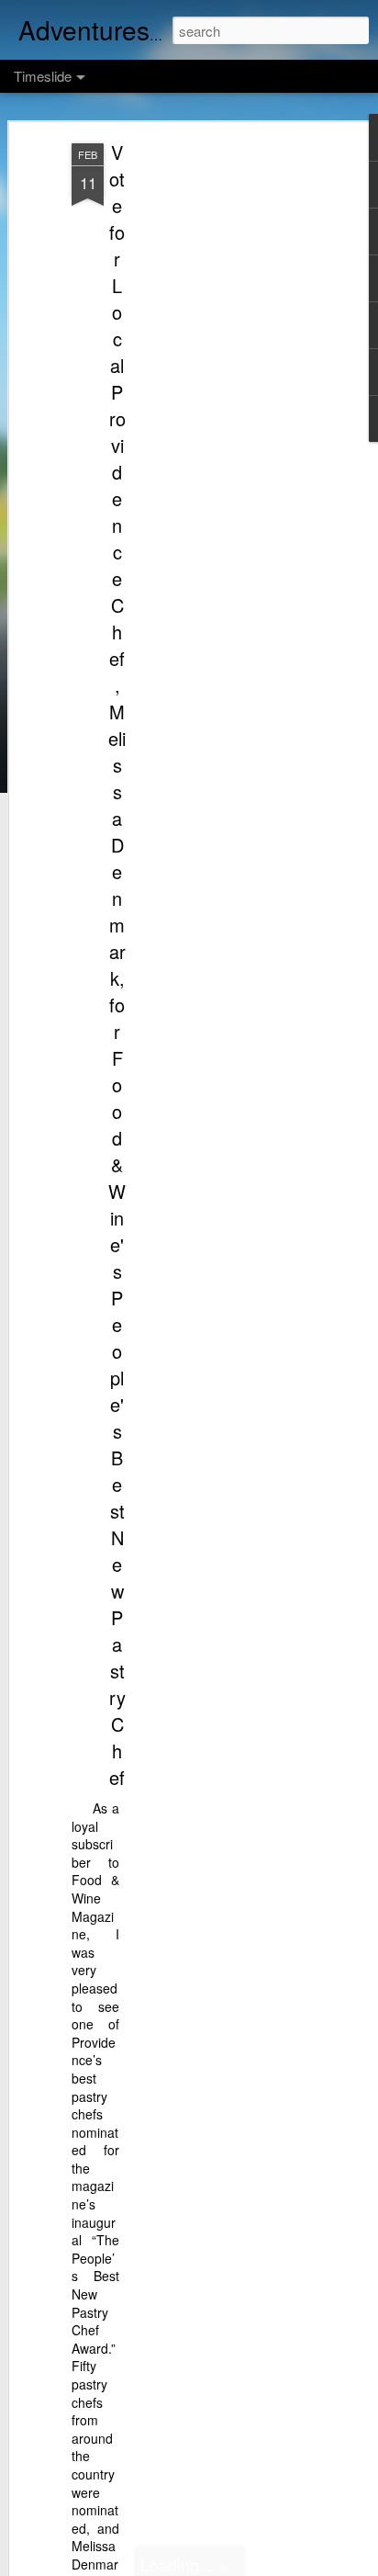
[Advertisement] (220, 433)
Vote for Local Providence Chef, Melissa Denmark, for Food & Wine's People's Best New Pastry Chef (117, 965)
